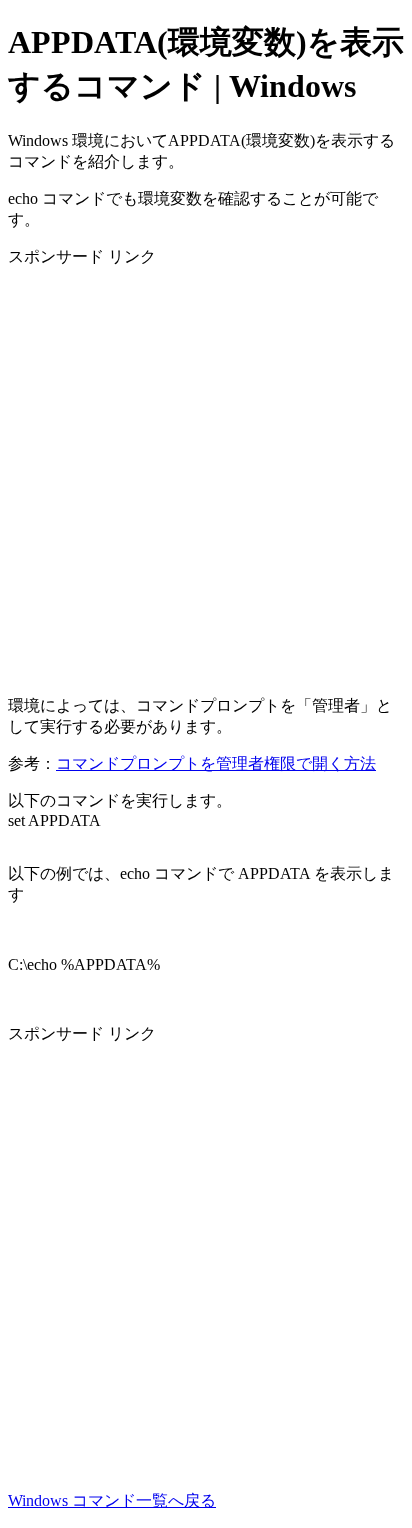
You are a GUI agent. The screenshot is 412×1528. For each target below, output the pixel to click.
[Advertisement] (206, 474)
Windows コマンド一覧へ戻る (112, 1500)
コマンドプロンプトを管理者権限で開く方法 (216, 763)
